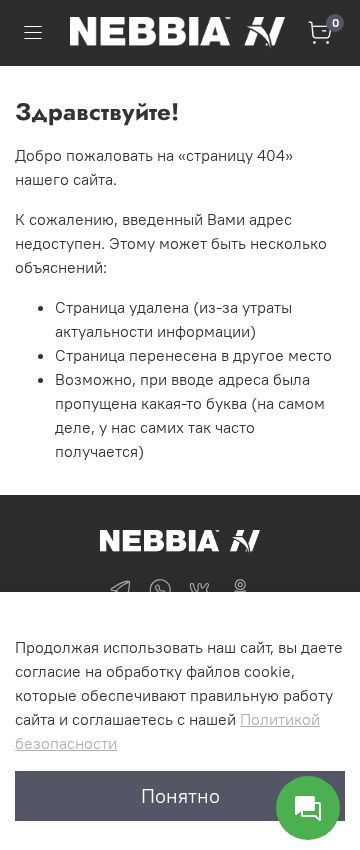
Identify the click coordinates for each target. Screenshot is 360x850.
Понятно (180, 795)
